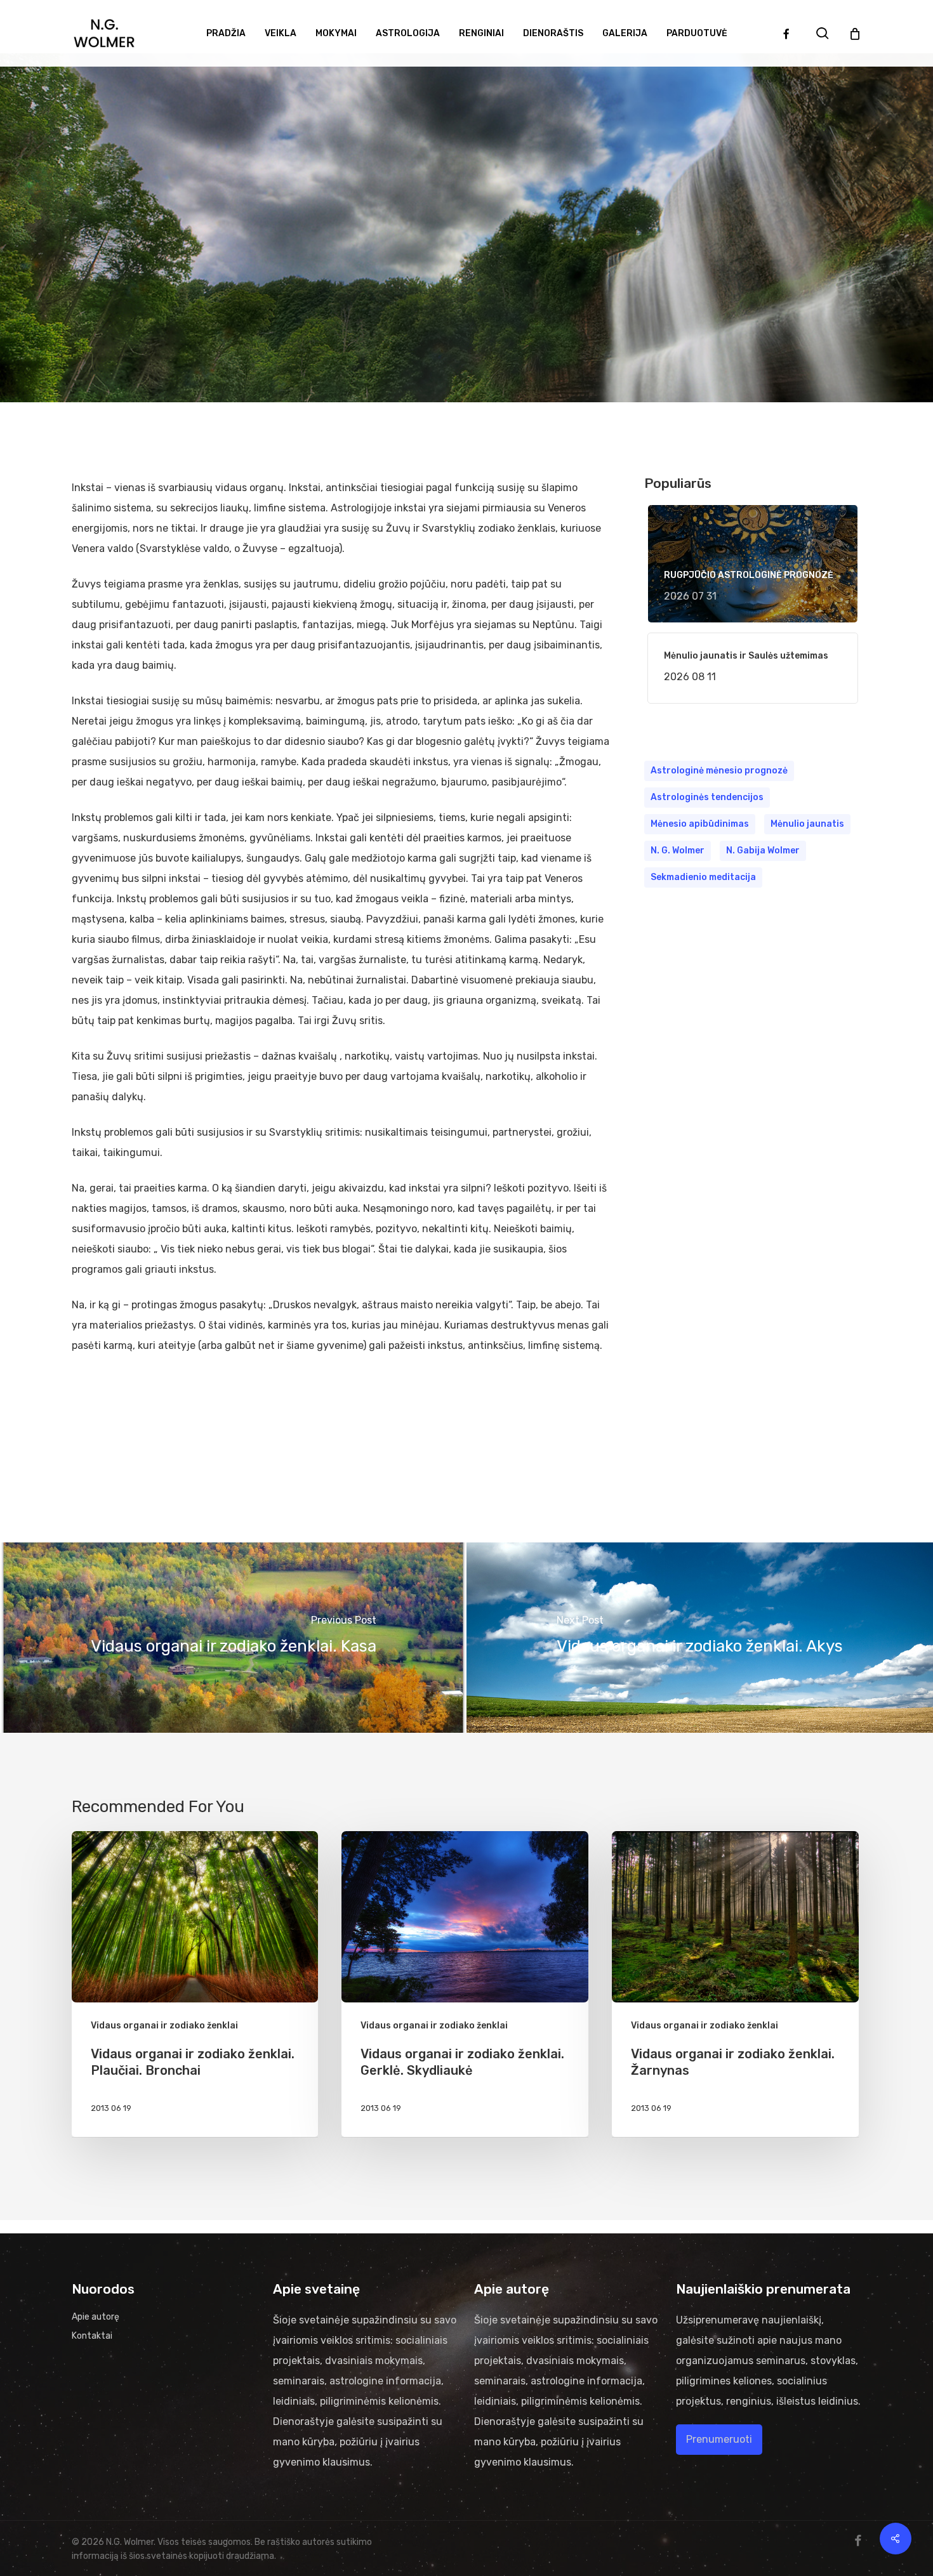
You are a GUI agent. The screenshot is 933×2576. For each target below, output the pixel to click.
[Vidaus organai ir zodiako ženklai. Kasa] (233, 1638)
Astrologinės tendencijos (707, 797)
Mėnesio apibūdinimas (700, 824)
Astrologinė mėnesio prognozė (719, 771)
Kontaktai (92, 2336)
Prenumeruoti (719, 2439)
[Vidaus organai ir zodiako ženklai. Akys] (700, 1638)
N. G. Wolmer (678, 851)
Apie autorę (96, 2317)
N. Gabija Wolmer (763, 851)
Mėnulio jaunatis (807, 824)
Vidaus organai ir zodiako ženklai (466, 254)
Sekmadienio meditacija (703, 877)
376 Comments (506, 385)
